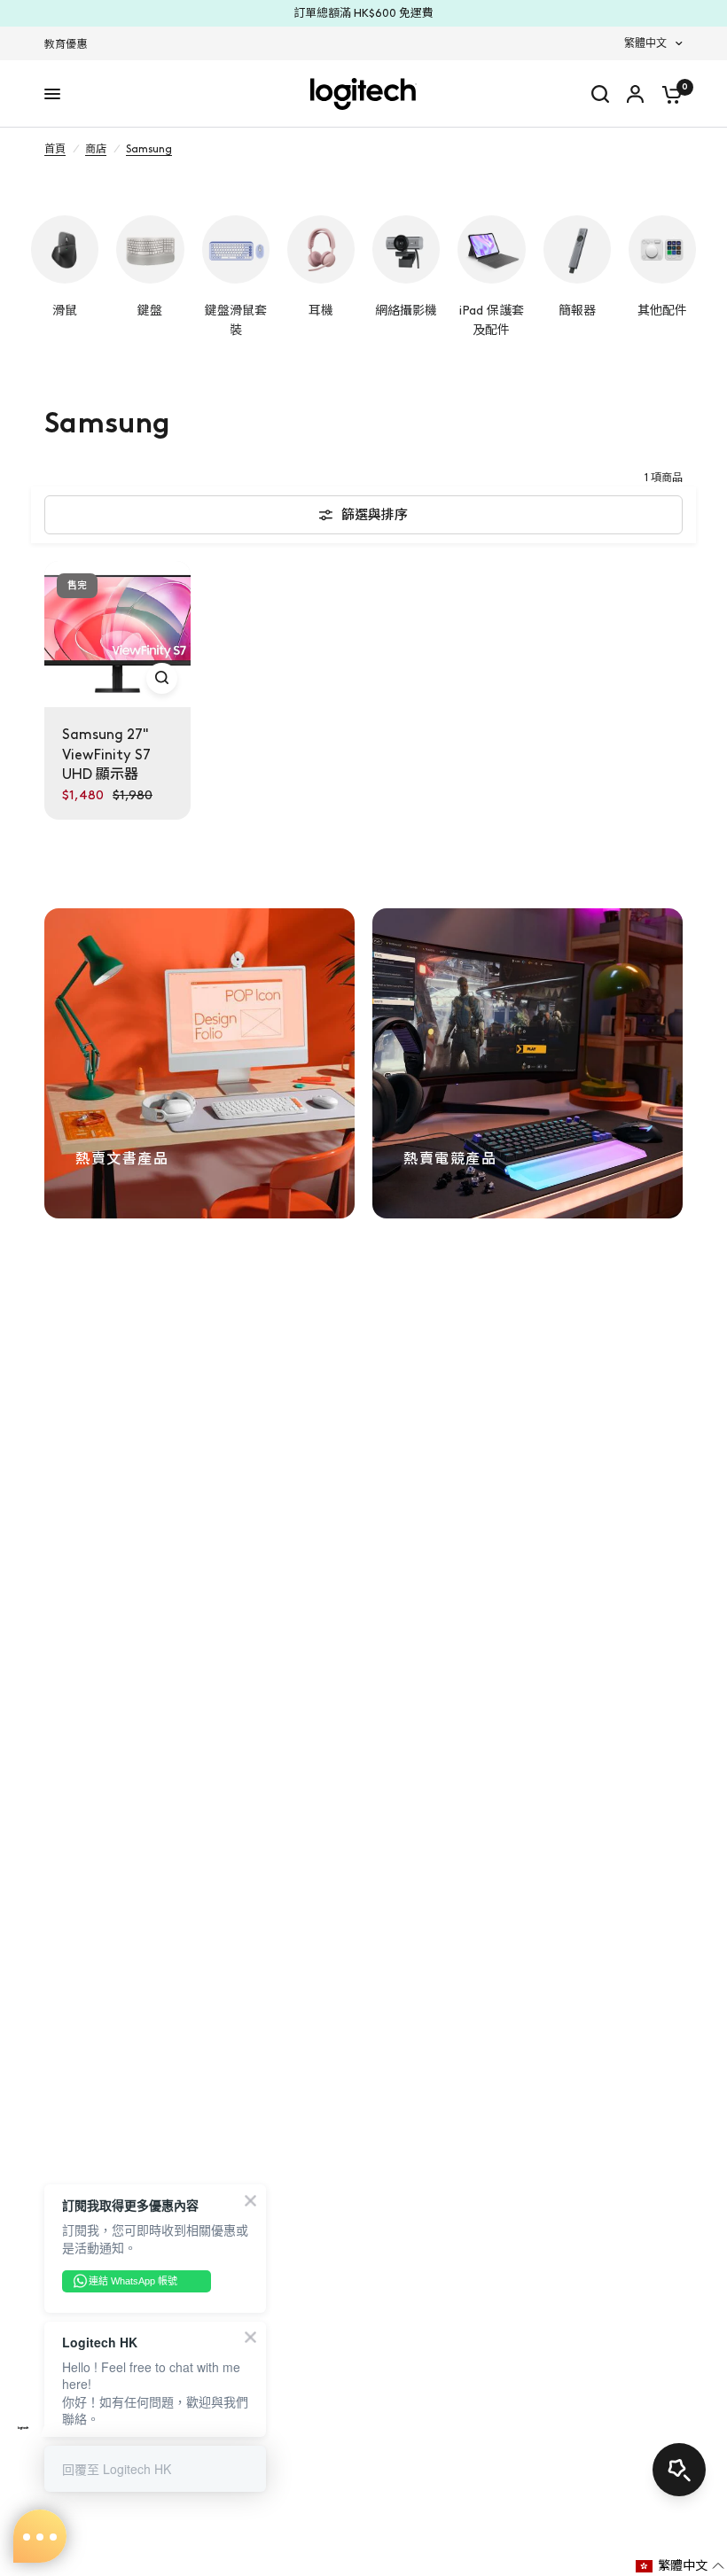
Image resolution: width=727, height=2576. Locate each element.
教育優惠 (66, 44)
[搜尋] (600, 94)
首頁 (55, 149)
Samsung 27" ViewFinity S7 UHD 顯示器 (106, 754)
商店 (96, 149)
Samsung (149, 149)
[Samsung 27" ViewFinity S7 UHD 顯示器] (117, 634)
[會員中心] (635, 94)
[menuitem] (70, 45)
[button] (680, 2566)
